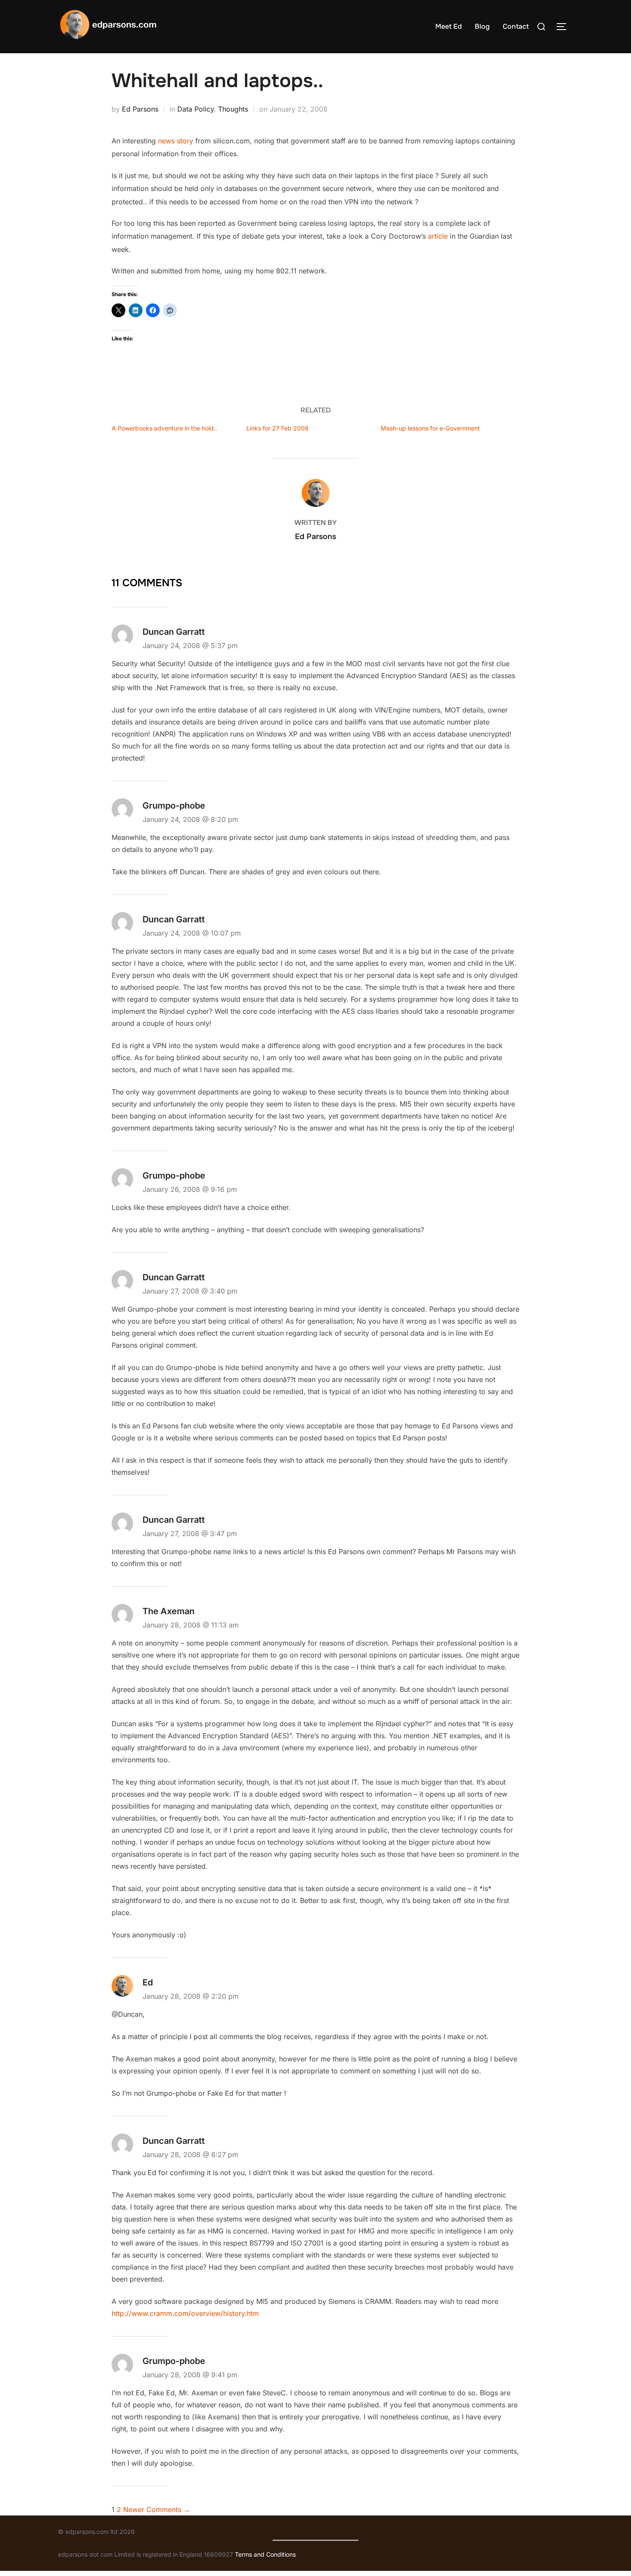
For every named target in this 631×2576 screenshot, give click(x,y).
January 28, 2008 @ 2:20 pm (191, 1996)
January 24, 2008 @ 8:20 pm (190, 819)
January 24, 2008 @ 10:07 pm (192, 933)
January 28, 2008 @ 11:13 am (191, 1625)
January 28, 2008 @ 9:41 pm (190, 2375)
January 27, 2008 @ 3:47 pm (190, 1533)
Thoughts (233, 109)
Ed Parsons (140, 109)
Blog (482, 26)
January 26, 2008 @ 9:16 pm (190, 1189)
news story (176, 141)
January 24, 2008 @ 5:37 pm (190, 646)
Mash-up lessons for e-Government (430, 428)
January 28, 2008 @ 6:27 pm (190, 2155)
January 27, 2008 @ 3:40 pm (190, 1291)
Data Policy (196, 109)
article (438, 236)
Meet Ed (449, 26)
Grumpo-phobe (174, 1176)
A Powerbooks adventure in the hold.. (164, 428)
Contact (516, 26)
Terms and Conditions (265, 2554)
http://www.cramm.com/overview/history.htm (185, 2313)
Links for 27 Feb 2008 (278, 428)
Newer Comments (157, 2509)
